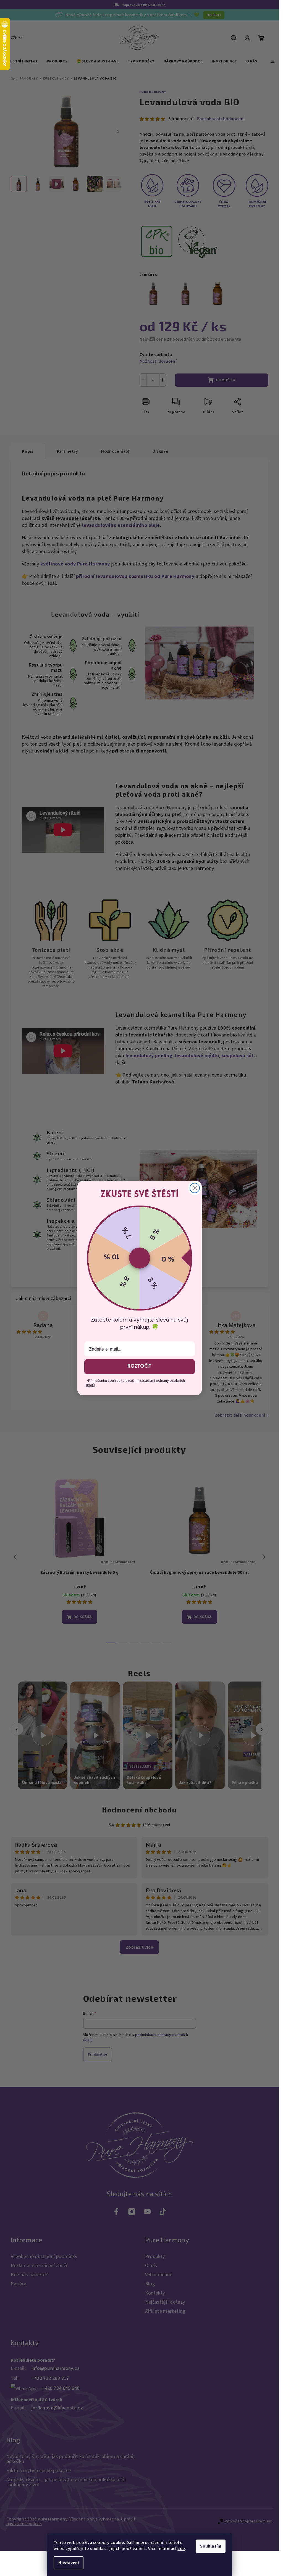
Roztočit (139, 1367)
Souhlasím (211, 2546)
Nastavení (69, 2563)
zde (181, 2549)
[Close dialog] (195, 1188)
